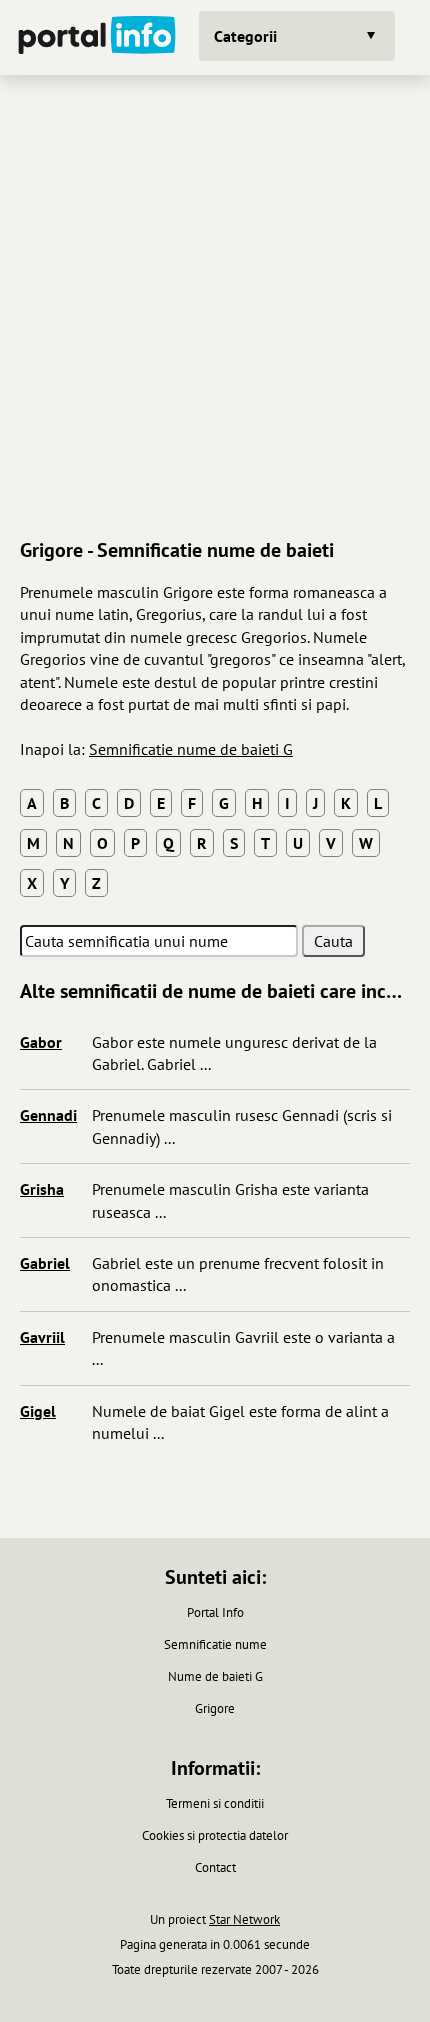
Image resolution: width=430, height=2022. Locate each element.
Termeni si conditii (215, 1803)
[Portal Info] (97, 37)
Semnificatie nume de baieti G (191, 749)
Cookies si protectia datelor (215, 1835)
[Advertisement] (215, 304)
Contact (215, 1867)
